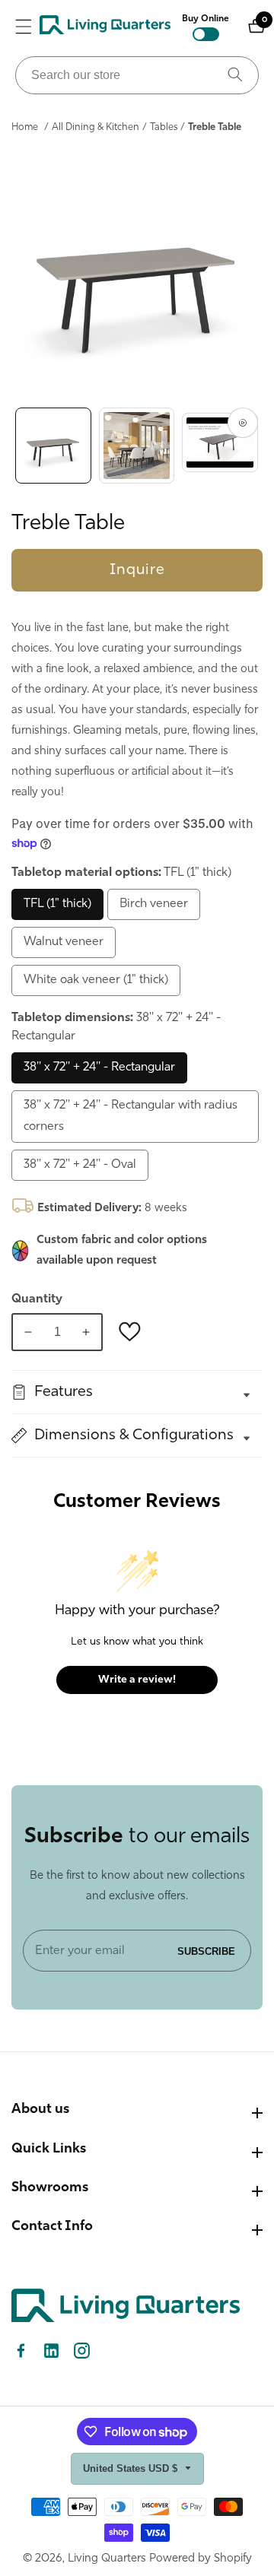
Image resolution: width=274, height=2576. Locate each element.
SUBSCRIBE (206, 1951)
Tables (164, 127)
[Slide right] (259, 446)
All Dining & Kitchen (96, 127)
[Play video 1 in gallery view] (220, 446)
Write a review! (137, 1680)
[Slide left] (15, 446)
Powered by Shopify (201, 2559)
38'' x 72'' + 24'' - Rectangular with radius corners (131, 1117)
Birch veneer (154, 904)
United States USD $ (132, 2468)
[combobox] (137, 75)
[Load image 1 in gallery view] (53, 446)
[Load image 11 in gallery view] (137, 446)
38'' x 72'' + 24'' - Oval (80, 1165)
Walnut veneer (64, 942)
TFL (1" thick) (57, 904)
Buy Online (205, 19)
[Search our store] (235, 75)
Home (25, 127)
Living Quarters (107, 2559)
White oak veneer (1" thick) (96, 980)
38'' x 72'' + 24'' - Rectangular (99, 1068)
